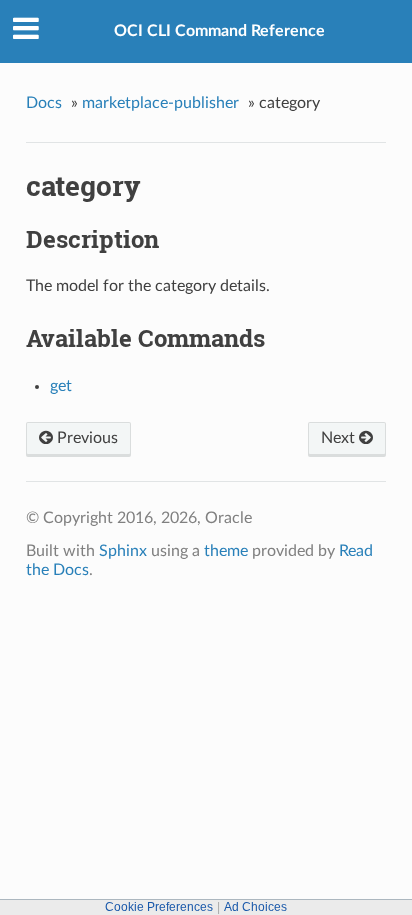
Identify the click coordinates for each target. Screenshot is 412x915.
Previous (85, 438)
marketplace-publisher (160, 103)
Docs (44, 103)
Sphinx (123, 551)
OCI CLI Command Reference (219, 31)
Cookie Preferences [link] (159, 907)
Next (340, 438)
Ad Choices (255, 907)
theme (226, 551)
